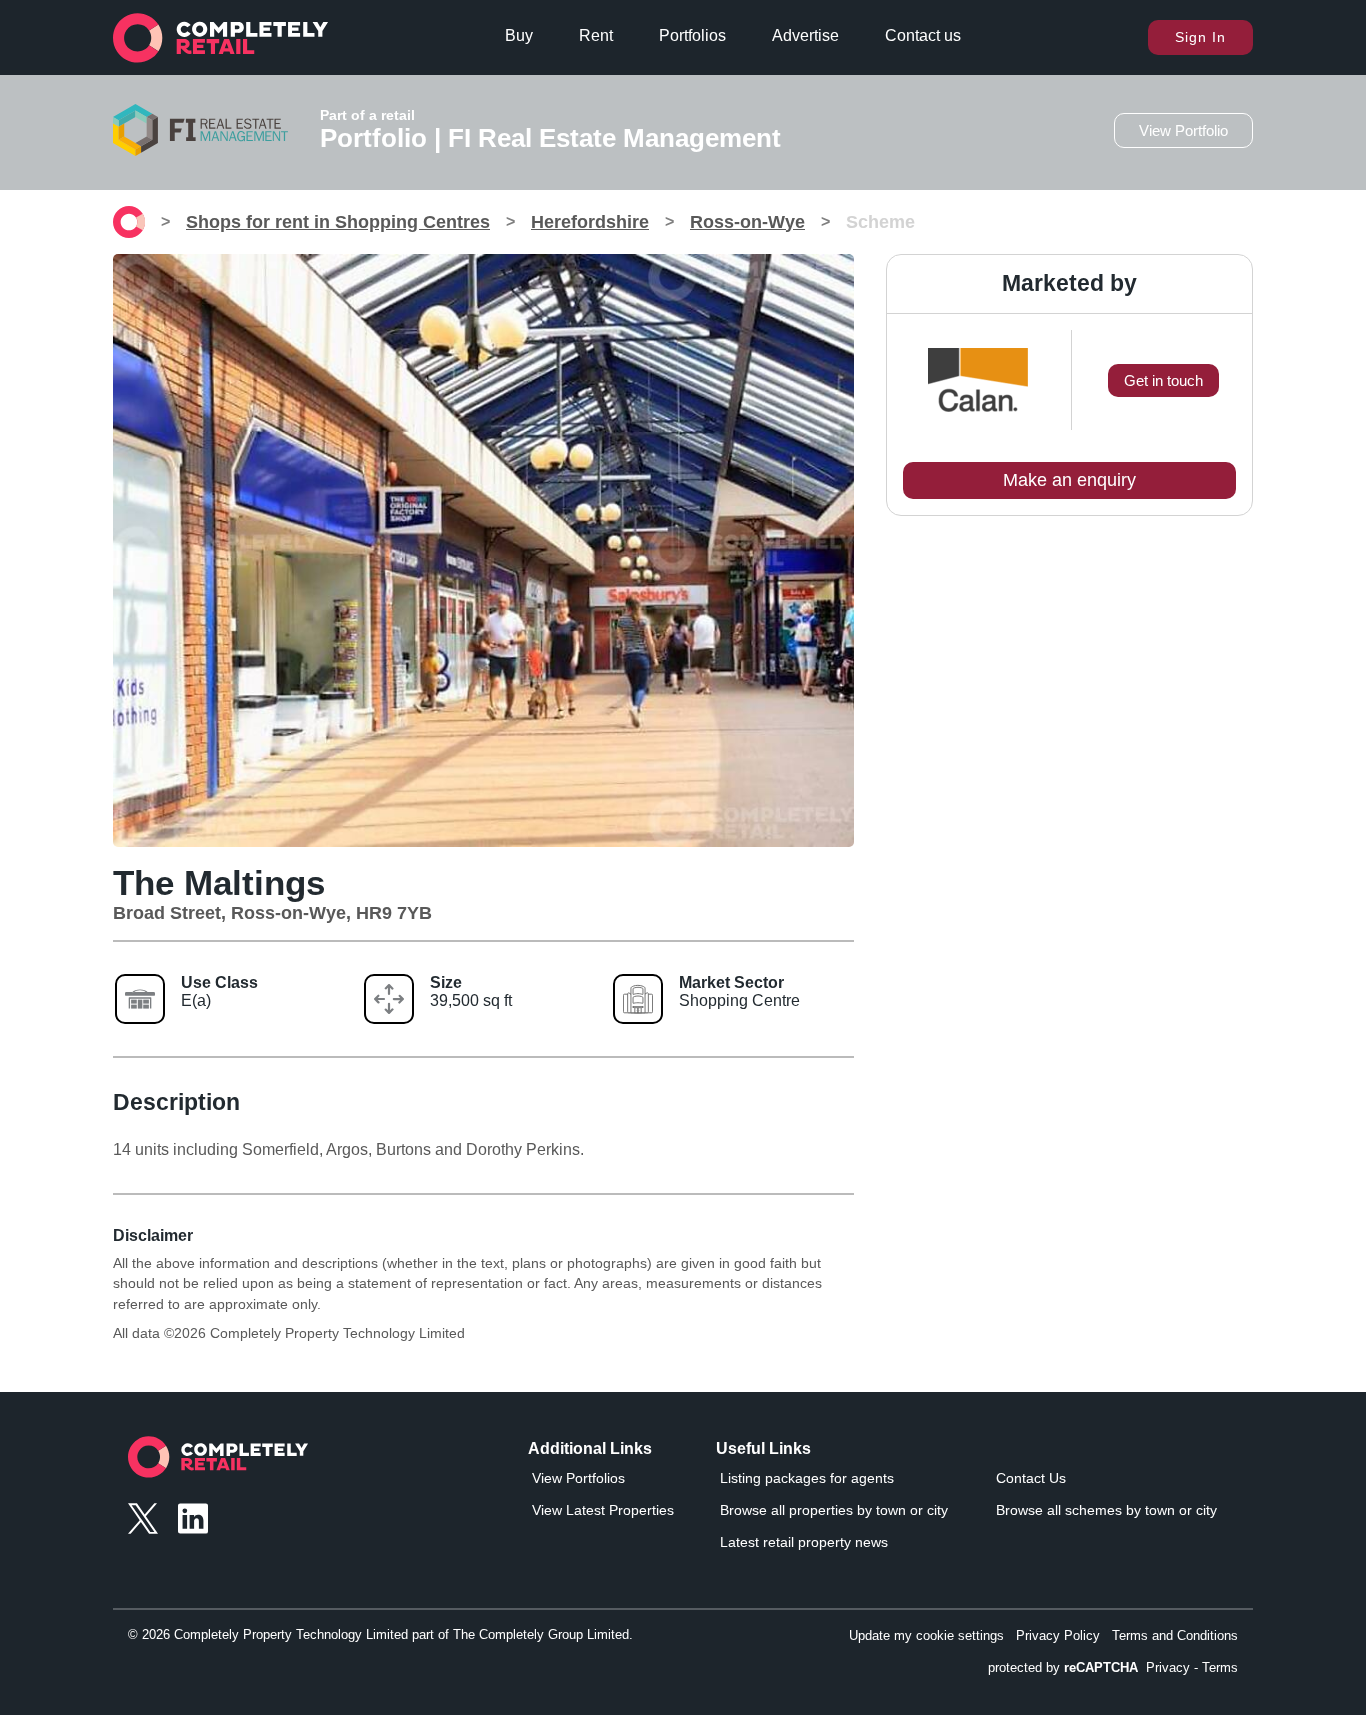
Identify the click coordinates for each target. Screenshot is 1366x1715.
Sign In (1200, 37)
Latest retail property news (804, 1542)
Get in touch (1163, 380)
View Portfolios (578, 1478)
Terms (1220, 1667)
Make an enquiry (1069, 480)
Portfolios (692, 35)
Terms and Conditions (1175, 1635)
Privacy (1168, 1667)
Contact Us (1031, 1478)
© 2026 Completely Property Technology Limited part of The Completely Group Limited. (380, 1634)
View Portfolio (1183, 130)
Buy (519, 35)
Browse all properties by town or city (834, 1510)
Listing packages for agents (807, 1478)
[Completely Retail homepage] (218, 1462)
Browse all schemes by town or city (1106, 1510)
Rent (596, 35)
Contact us (923, 35)
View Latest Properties (603, 1510)
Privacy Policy (1058, 1635)
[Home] (129, 222)
